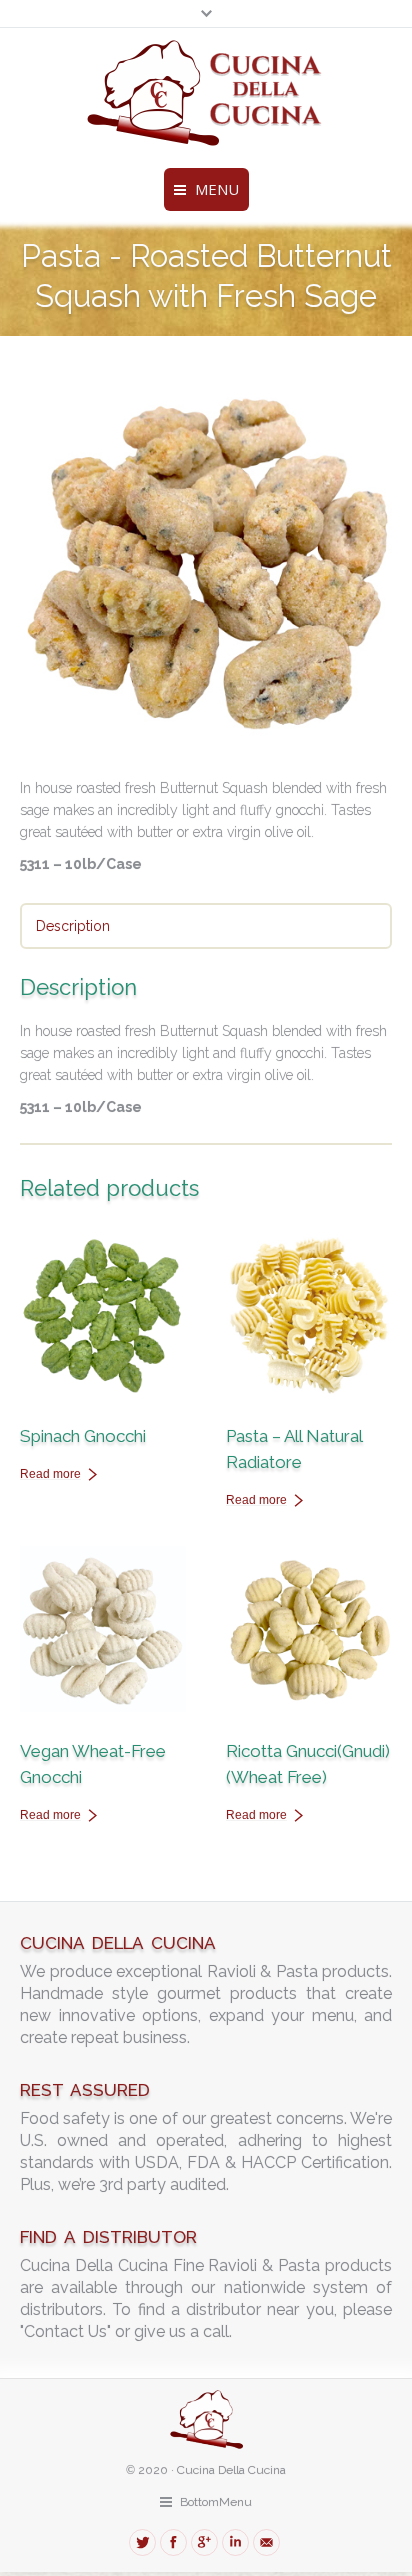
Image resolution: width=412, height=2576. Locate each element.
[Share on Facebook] (173, 2542)
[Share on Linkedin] (235, 2542)
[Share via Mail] (266, 2542)
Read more (50, 1474)
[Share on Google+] (204, 2542)
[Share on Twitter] (142, 2542)
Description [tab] (73, 926)
